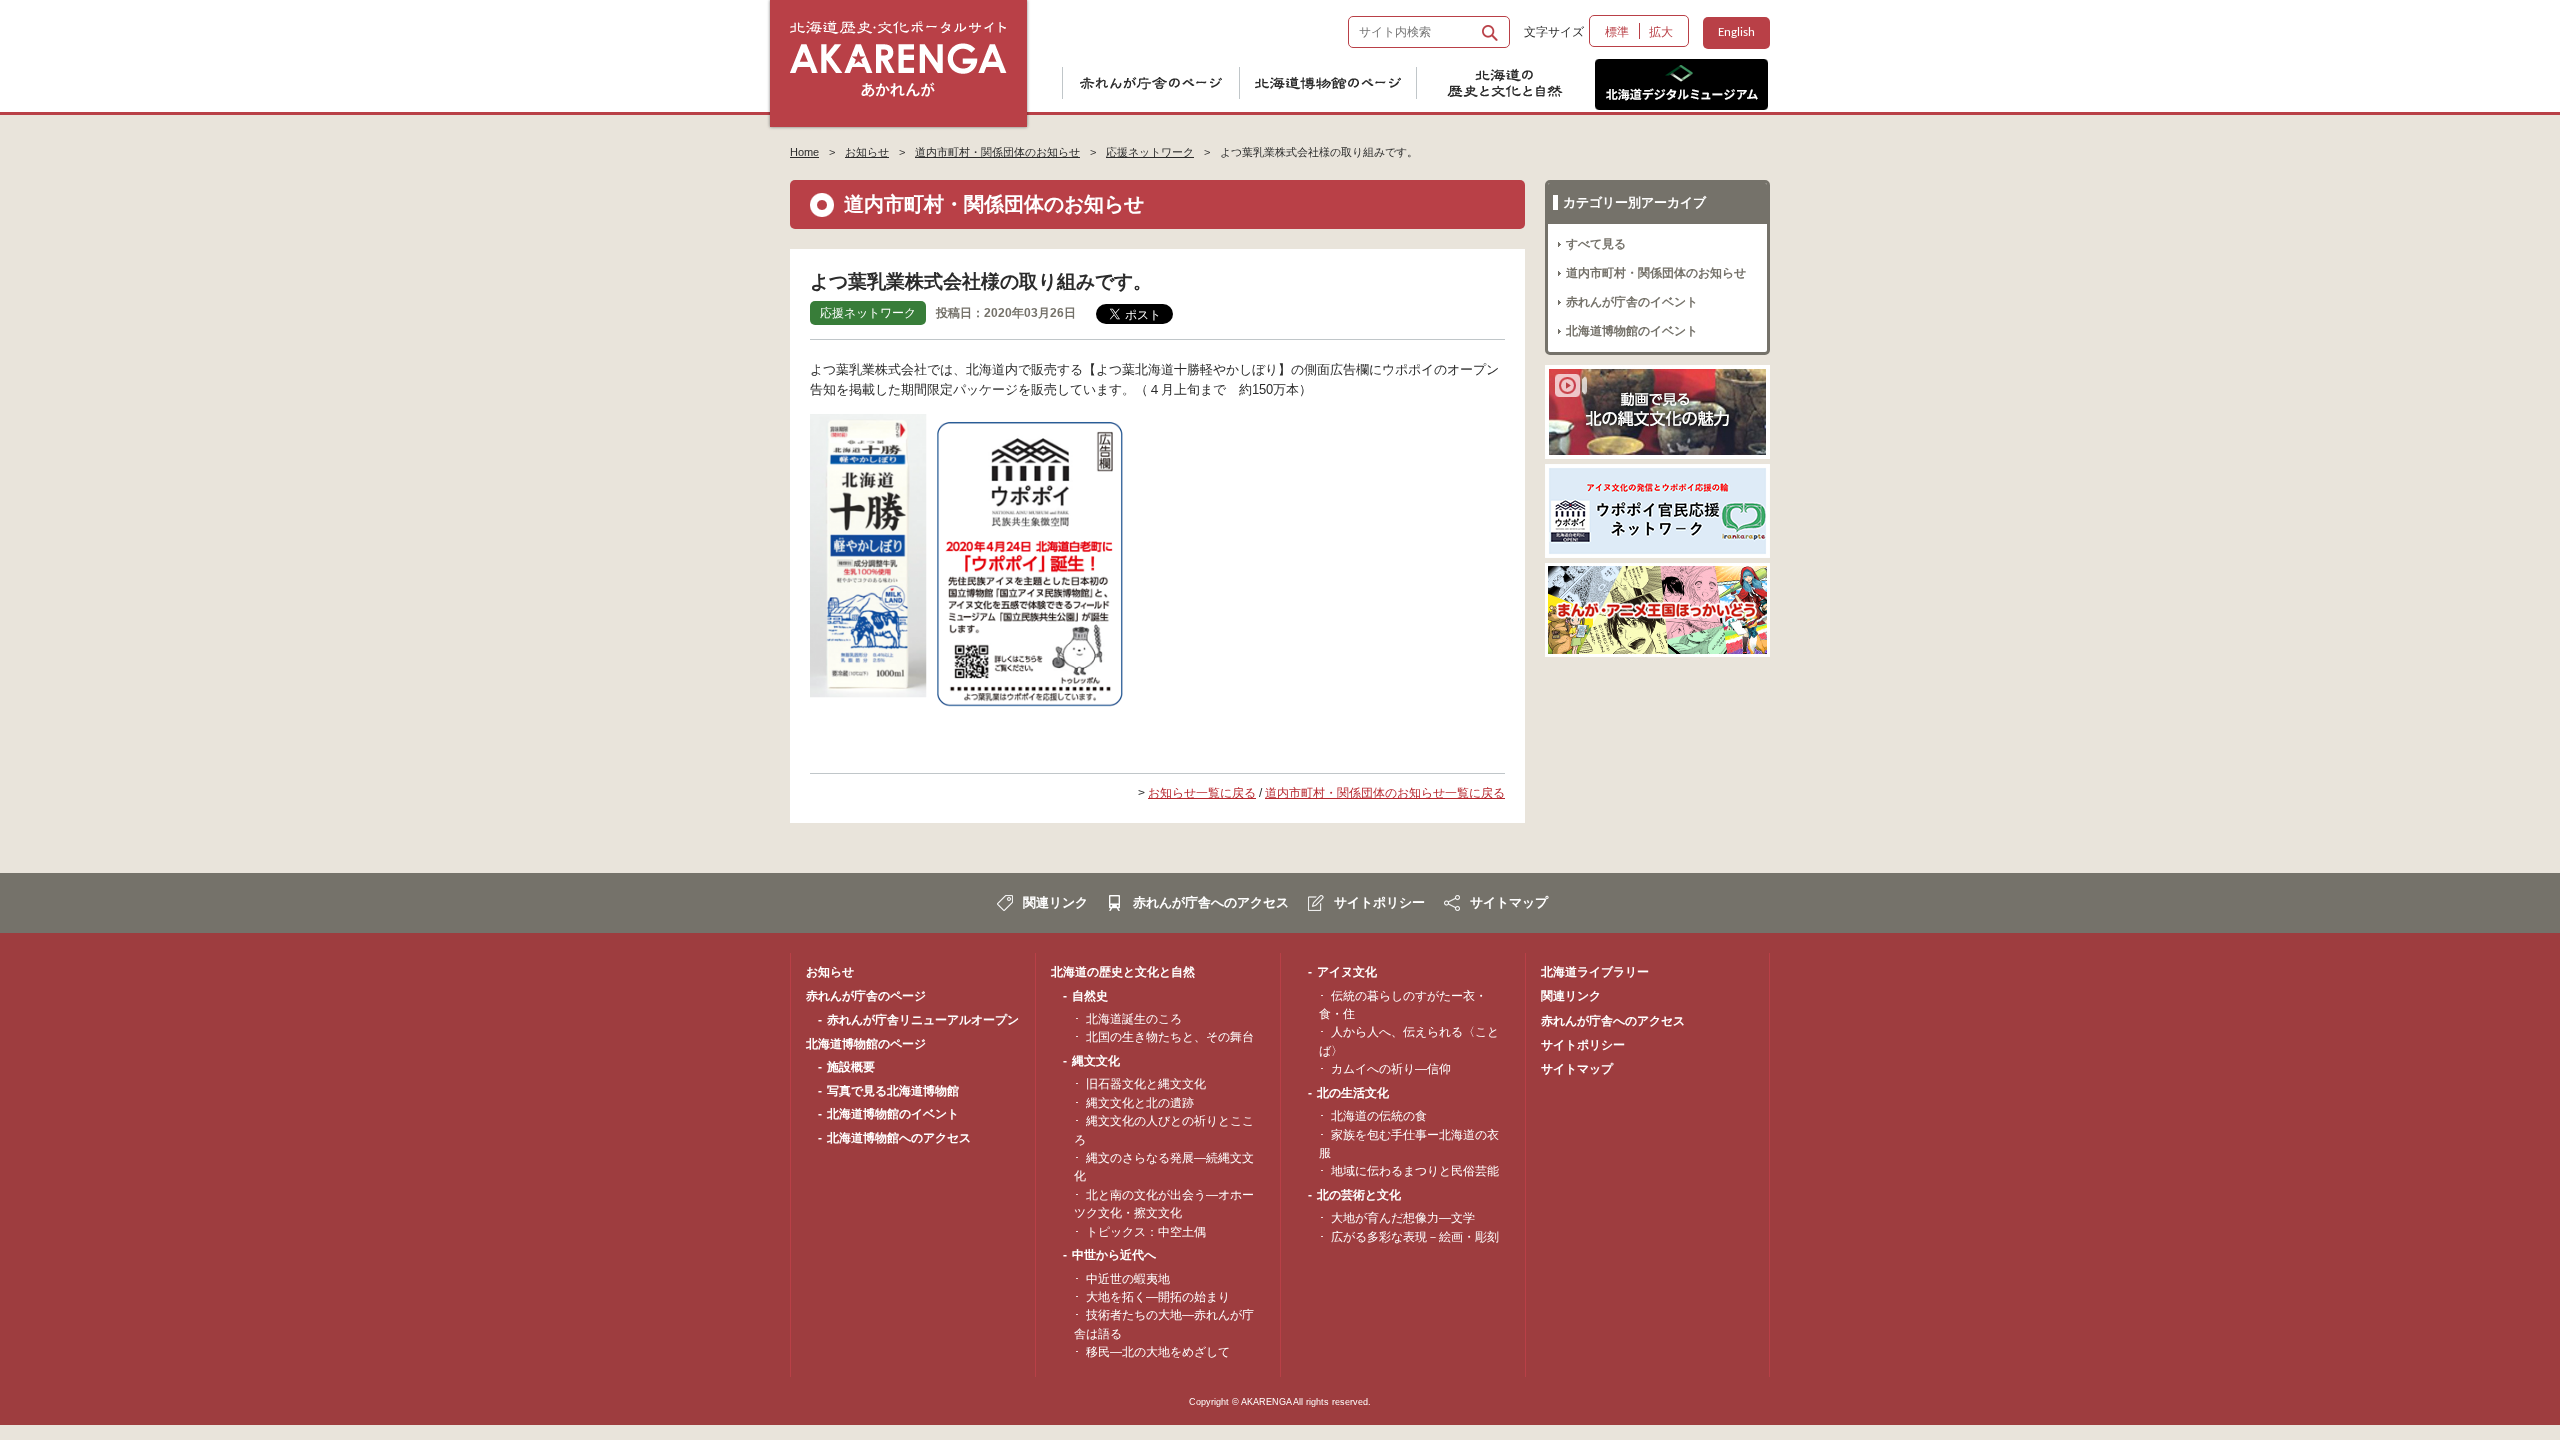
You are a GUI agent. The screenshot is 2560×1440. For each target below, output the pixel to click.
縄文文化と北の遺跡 (1140, 1103)
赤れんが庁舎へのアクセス (1211, 902)
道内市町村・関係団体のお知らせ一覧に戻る (1385, 793)
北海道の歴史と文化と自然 (1516, 84)
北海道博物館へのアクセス (899, 1138)
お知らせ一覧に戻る (1202, 793)
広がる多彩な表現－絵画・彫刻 (1415, 1237)
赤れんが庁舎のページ (1162, 84)
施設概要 (851, 1067)
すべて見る (1596, 244)
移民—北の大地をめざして (1158, 1352)
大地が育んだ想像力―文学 (1403, 1218)
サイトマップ (1509, 902)
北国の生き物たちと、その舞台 (1170, 1037)
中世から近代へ (1114, 1255)
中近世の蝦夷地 (1128, 1279)
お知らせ (867, 152)
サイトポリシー (1379, 902)
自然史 (1090, 996)
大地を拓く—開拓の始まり (1158, 1297)
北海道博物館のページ (1339, 84)
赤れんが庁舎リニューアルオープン (923, 1020)
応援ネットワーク (1150, 152)
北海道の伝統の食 (1379, 1116)
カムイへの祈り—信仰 (1391, 1069)
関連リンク (1055, 902)
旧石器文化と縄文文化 (1146, 1084)
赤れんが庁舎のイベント (1632, 302)
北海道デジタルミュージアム (1681, 84)
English (1736, 32)
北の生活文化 (1353, 1093)
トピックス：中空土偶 (1146, 1232)
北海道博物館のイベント (1632, 331)
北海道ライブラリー (1595, 972)
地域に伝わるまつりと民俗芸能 (1415, 1171)
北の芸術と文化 (1359, 1195)
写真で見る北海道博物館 (893, 1091)
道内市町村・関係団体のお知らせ (997, 152)
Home (804, 152)
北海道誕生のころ (1134, 1019)
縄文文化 (1096, 1061)
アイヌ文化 (1347, 972)
